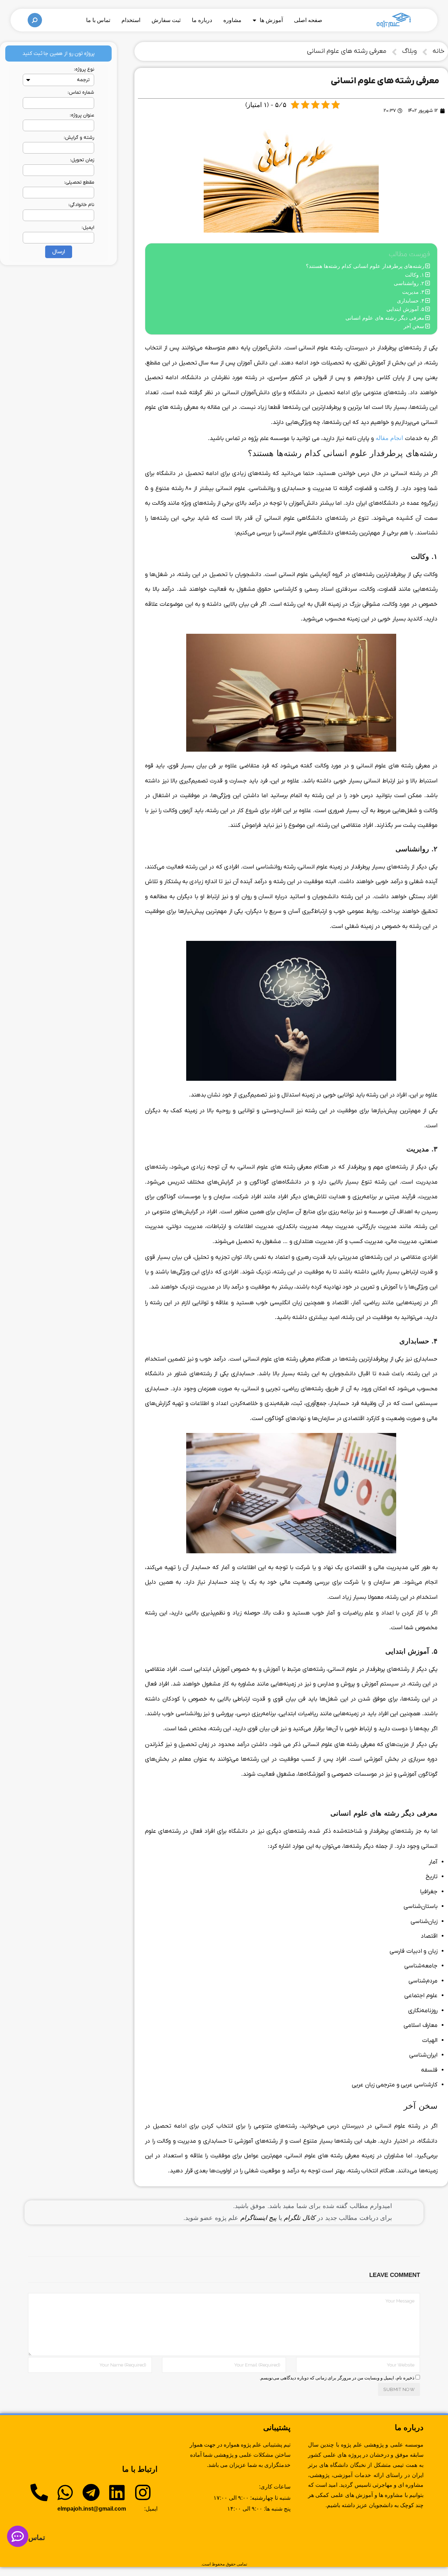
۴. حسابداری (411, 301)
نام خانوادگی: (81, 205)
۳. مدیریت (413, 292)
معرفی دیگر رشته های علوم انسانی (385, 318)
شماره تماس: (81, 93)
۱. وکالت (415, 275)
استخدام (131, 20)
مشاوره (232, 20)
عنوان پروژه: (82, 115)
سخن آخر (414, 326)
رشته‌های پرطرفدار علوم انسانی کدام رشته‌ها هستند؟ (365, 266)
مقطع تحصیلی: (79, 182)
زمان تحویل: (82, 160)
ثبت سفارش (166, 20)
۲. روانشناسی (409, 283)
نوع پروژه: (84, 69)
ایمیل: (88, 228)
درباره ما (202, 20)
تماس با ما (98, 20)
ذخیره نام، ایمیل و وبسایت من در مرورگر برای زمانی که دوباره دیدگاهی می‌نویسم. (337, 2378)
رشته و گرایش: (79, 138)
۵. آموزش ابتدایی (405, 309)
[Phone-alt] (39, 2492)
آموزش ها (271, 20)
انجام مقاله (390, 438)
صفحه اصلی (308, 20)
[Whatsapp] (65, 2492)
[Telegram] (91, 2492)
